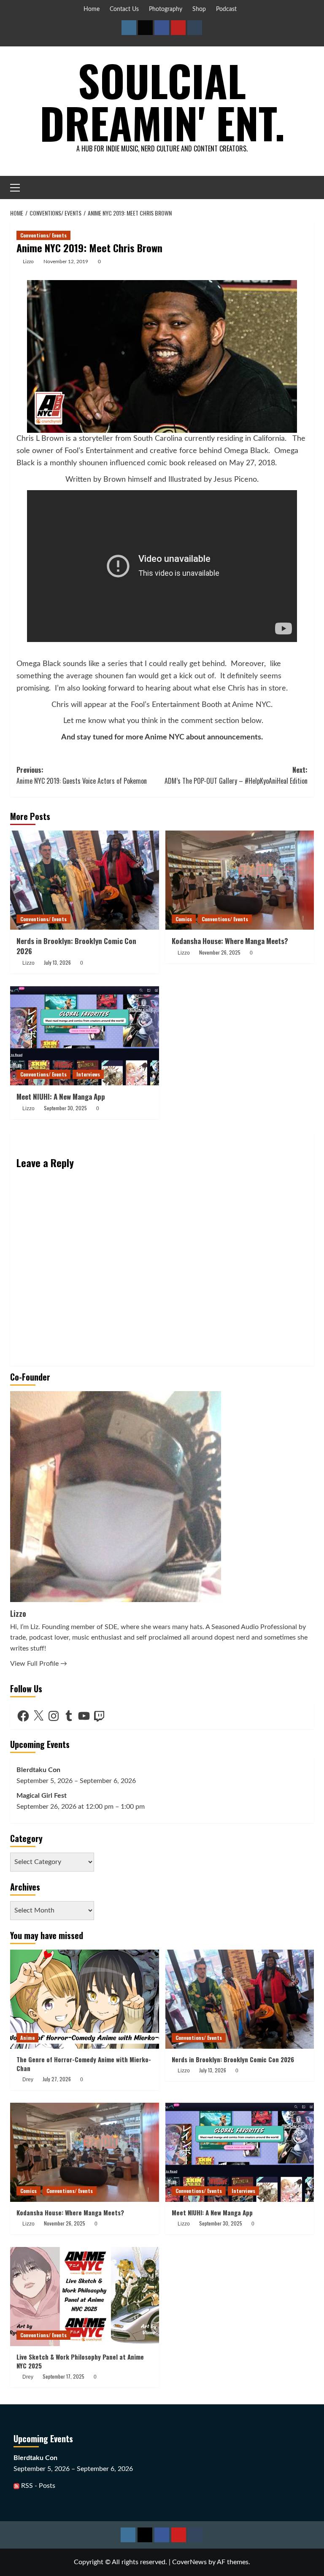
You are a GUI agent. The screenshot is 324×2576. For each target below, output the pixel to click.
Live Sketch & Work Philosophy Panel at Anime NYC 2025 (80, 2361)
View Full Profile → (39, 1664)
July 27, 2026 (57, 2079)
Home (92, 9)
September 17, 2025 (63, 2376)
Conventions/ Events (43, 235)
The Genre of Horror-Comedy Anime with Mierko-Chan (84, 2064)
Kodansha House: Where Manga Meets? (230, 941)
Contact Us (124, 9)
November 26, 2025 (220, 952)
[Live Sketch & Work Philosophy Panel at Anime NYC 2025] (85, 2297)
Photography (166, 9)
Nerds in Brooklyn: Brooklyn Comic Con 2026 (76, 946)
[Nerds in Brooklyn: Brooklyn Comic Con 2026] (85, 880)
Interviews (88, 1074)
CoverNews (189, 2562)
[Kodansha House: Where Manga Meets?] (240, 880)
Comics (184, 919)
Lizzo (28, 262)
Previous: (82, 775)
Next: (236, 775)
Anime (27, 2038)
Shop (199, 9)
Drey (28, 2080)
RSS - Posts (37, 2486)
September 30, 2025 (65, 1108)
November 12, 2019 (66, 262)
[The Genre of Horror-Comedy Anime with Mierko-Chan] (85, 1999)
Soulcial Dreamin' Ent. (162, 101)
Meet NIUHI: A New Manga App (61, 1096)
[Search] (309, 187)
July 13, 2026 (57, 962)
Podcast (226, 9)
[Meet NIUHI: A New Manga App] (85, 1036)
